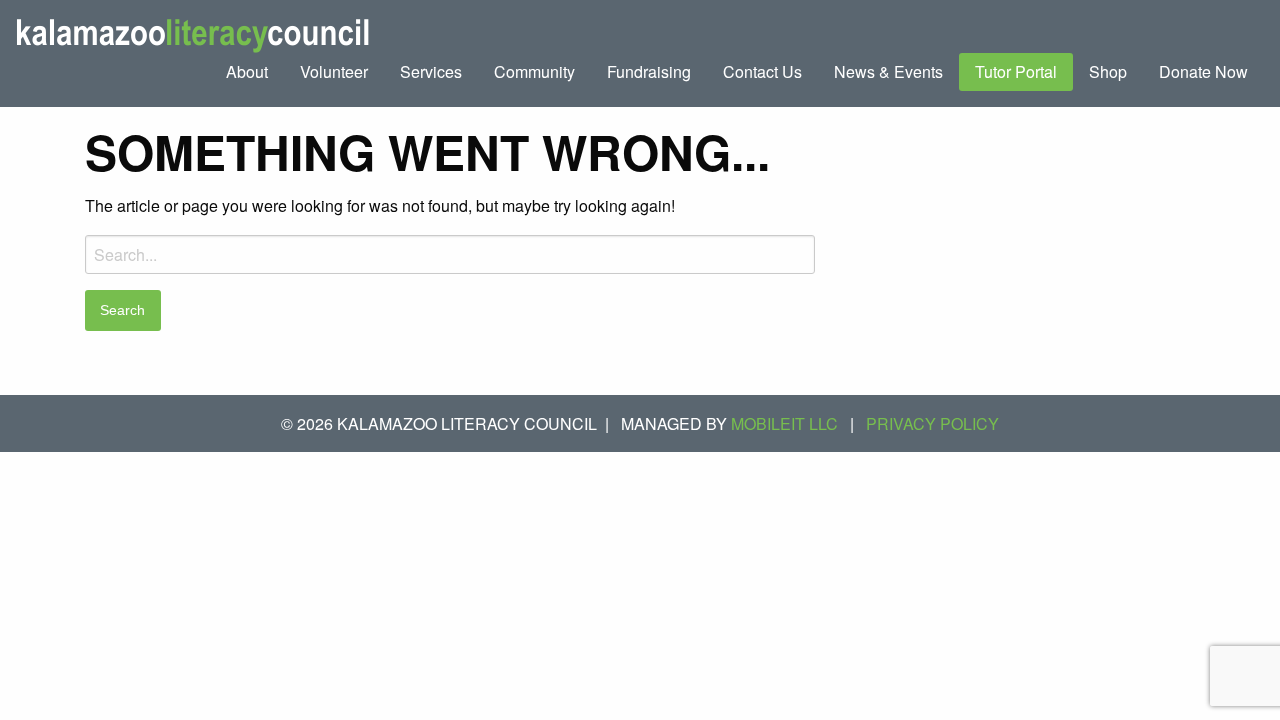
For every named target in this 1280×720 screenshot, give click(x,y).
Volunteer (334, 71)
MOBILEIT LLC (784, 423)
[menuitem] (247, 72)
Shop (1108, 71)
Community (534, 71)
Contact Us (762, 71)
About (247, 71)
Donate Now (1203, 71)
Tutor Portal (1016, 71)
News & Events (888, 71)
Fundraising (649, 71)
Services (431, 71)
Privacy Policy (932, 423)
